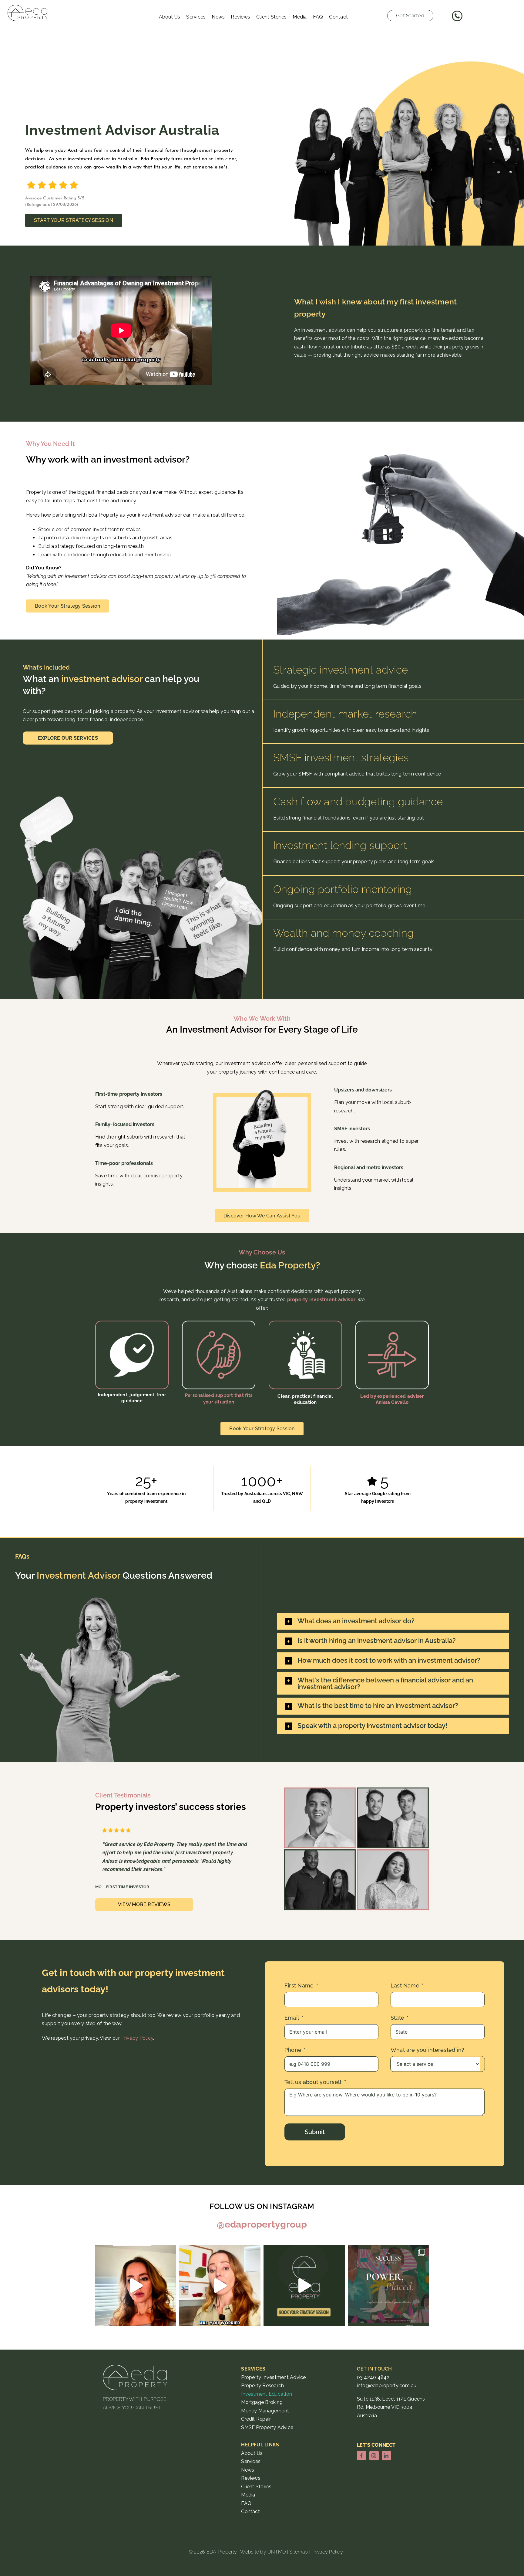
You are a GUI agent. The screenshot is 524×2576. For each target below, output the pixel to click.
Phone (293, 2050)
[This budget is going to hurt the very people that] (304, 2286)
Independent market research (347, 714)
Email (292, 2018)
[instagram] (374, 2456)
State (397, 2018)
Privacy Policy (137, 2038)
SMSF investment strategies (341, 757)
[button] (385, 1621)
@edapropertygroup (262, 2224)
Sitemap (299, 2552)
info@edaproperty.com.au (387, 2386)
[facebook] (362, 2456)
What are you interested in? (427, 2050)
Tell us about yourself (313, 2082)
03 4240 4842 (373, 2377)
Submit (315, 2132)
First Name (299, 1985)
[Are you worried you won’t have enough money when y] (220, 2286)
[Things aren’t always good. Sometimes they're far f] (136, 2286)
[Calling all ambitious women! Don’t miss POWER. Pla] (388, 2286)
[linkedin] (386, 2456)
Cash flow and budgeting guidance (358, 801)
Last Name (405, 1985)
